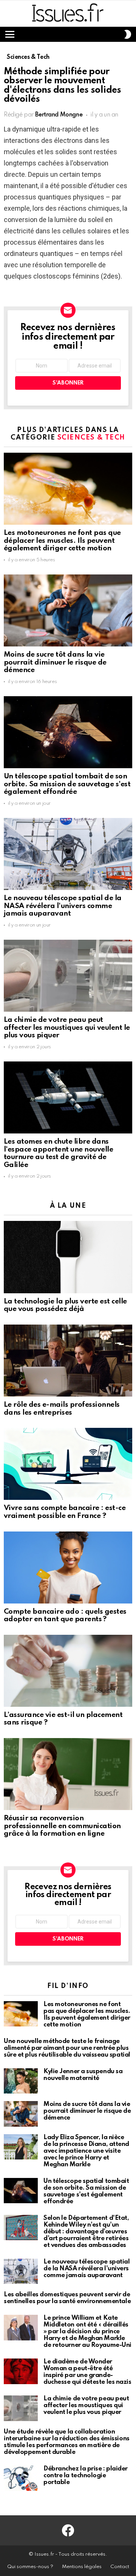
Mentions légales (82, 2567)
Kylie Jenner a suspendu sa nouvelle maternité (83, 2075)
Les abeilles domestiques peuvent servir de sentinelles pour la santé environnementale (67, 2298)
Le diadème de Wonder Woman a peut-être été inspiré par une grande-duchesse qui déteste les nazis (87, 2372)
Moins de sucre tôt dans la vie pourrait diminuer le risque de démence (55, 662)
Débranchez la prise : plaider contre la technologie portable (86, 2476)
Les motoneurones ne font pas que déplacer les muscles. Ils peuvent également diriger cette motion (62, 541)
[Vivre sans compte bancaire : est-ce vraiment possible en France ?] (68, 1464)
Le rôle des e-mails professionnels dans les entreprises (62, 1409)
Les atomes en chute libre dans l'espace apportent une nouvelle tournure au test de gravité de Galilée (58, 1153)
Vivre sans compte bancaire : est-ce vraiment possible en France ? (65, 1512)
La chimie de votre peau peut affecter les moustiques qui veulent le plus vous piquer (67, 1028)
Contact (120, 2567)
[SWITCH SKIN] (128, 34)
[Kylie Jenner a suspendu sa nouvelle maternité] (21, 2081)
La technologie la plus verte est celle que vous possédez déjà (65, 1305)
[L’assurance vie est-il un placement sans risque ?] (68, 1671)
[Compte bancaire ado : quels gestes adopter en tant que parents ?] (68, 1568)
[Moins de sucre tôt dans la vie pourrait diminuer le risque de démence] (68, 610)
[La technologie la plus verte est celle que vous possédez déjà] (68, 1257)
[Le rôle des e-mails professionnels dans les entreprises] (68, 1361)
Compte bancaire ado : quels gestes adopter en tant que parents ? (65, 1616)
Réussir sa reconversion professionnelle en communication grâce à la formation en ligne (62, 1826)
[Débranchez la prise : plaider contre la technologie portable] (21, 2478)
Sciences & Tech (91, 438)
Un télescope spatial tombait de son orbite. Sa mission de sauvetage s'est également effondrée (67, 784)
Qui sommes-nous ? (30, 2567)
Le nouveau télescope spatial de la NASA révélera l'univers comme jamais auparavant (63, 906)
